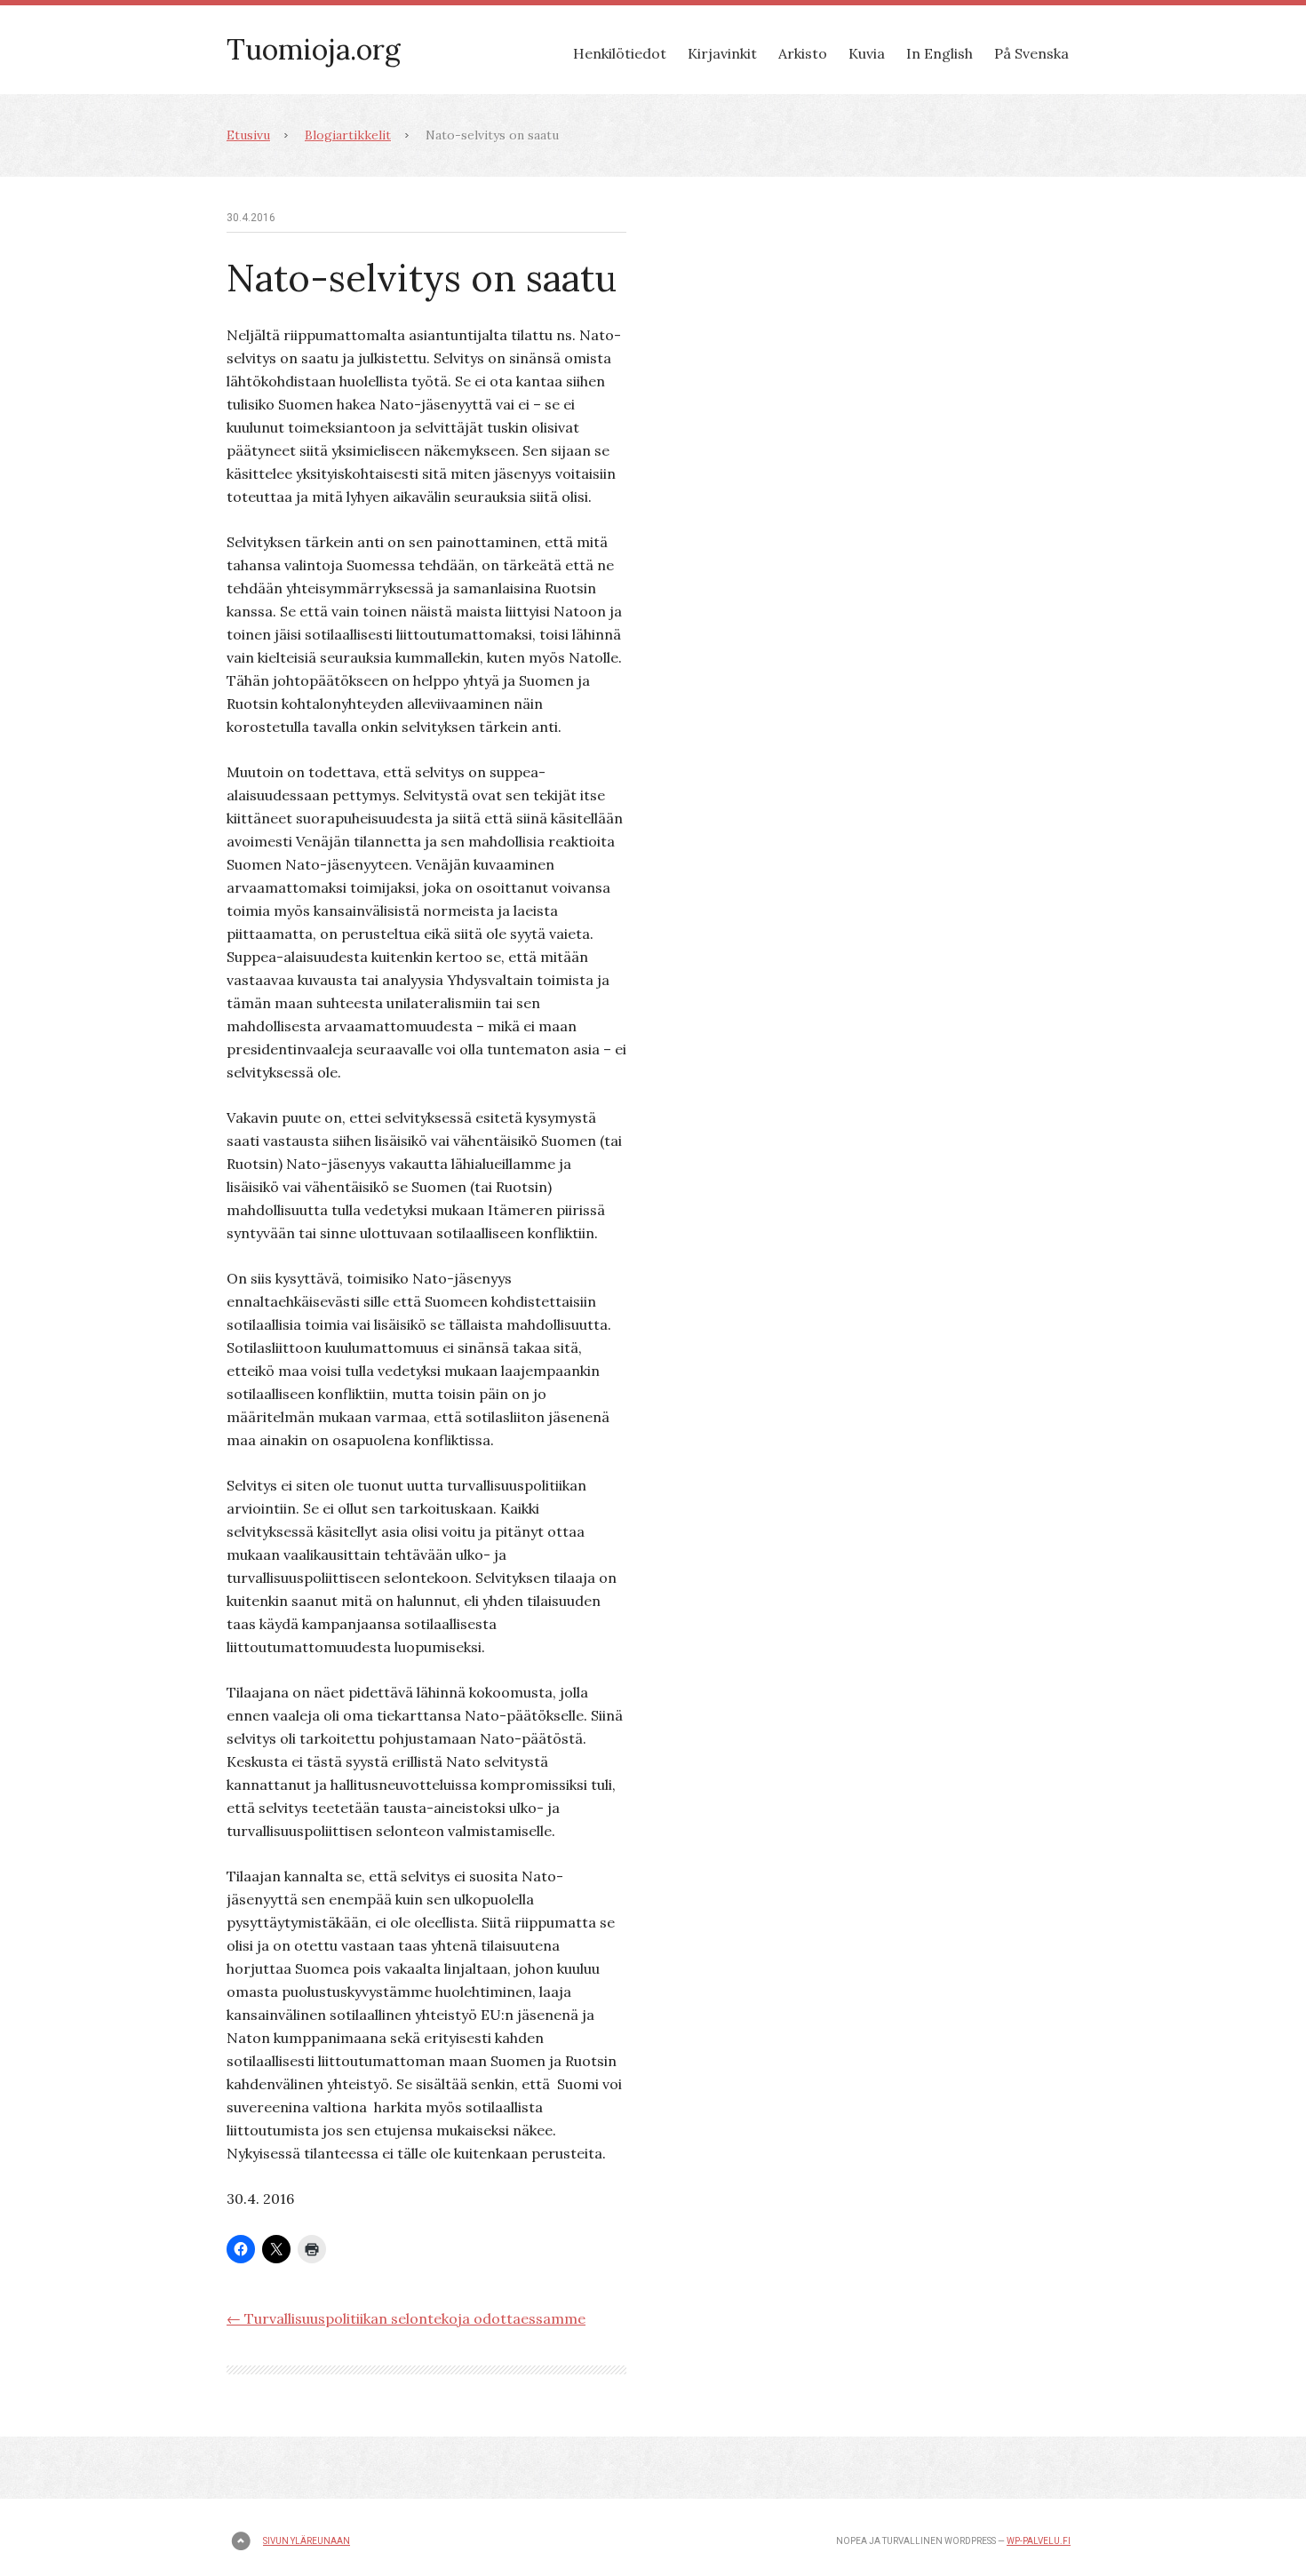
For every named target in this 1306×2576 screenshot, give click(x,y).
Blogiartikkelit (348, 135)
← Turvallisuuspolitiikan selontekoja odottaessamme (406, 2318)
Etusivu (248, 135)
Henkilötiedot (620, 53)
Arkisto (803, 53)
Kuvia (867, 53)
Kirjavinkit (722, 53)
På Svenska (1031, 53)
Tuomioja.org (314, 49)
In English (940, 53)
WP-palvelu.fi (1039, 2541)
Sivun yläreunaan (307, 2541)
